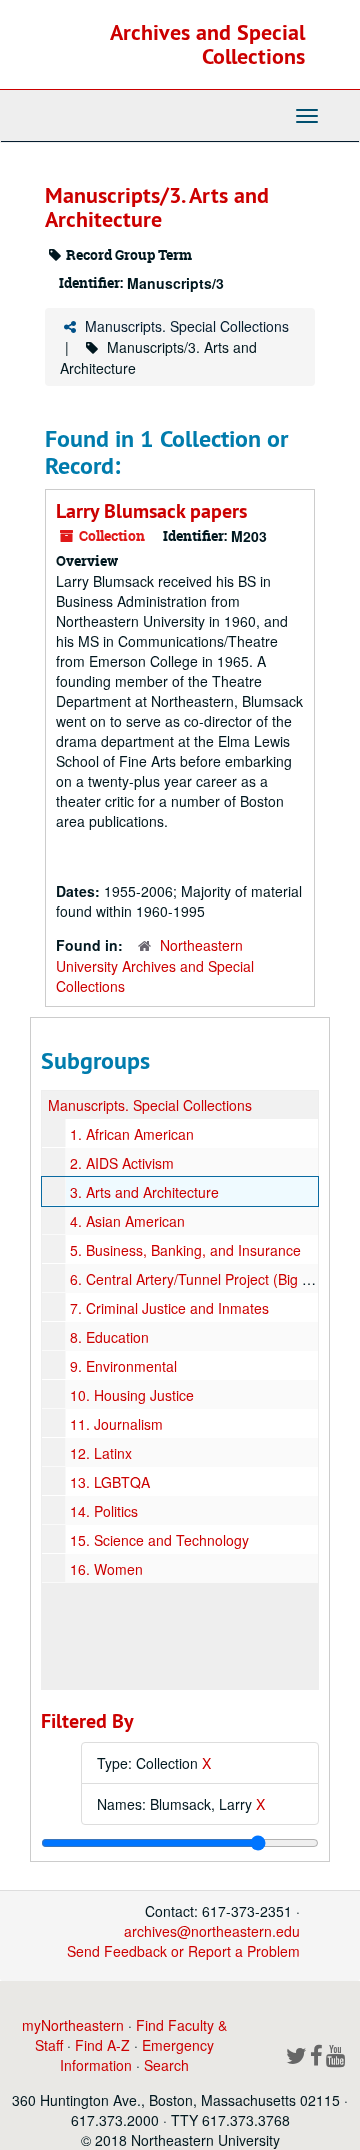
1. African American (132, 1134)
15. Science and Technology (159, 1540)
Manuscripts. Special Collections (187, 326)
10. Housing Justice (132, 1395)
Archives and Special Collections (207, 44)
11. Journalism (116, 1424)
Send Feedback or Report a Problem (183, 1951)
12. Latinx (101, 1453)
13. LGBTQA (110, 1482)
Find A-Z (102, 2045)
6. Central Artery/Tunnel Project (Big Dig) (199, 1279)
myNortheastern (73, 2025)
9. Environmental (123, 1366)
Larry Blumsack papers (151, 511)
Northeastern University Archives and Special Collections (155, 965)
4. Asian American (127, 1221)
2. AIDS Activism (122, 1163)
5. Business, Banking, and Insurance (185, 1250)
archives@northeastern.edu (212, 1931)
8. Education (109, 1337)
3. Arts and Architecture (144, 1192)
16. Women (106, 1569)
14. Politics (104, 1511)
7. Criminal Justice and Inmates (169, 1308)
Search (166, 2065)
